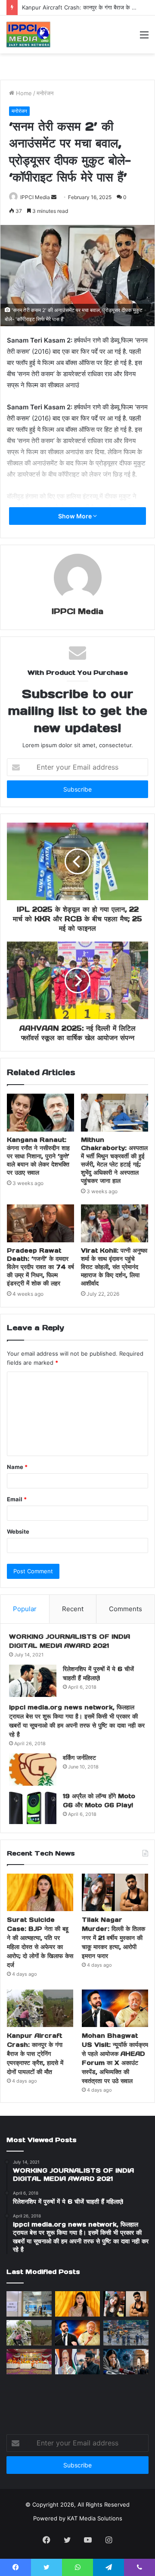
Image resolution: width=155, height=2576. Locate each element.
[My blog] (28, 34)
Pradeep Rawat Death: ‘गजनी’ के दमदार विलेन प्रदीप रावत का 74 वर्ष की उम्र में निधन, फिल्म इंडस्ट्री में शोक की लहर (40, 1267)
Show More (76, 516)
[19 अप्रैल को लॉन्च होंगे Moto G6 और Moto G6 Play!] (33, 1808)
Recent (73, 1609)
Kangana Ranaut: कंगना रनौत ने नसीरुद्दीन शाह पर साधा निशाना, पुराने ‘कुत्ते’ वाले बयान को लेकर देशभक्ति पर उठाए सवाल (38, 1156)
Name (17, 1467)
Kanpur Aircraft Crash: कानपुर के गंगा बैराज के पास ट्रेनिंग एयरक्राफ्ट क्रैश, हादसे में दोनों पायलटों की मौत (35, 2054)
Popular (25, 1609)
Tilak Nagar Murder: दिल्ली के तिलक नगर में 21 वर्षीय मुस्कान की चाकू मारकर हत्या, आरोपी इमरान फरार (113, 1938)
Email (17, 1499)
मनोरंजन (45, 93)
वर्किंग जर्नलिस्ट (79, 1758)
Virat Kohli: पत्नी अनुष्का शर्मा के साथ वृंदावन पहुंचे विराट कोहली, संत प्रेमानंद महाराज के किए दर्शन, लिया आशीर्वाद (114, 1267)
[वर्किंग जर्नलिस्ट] (33, 1770)
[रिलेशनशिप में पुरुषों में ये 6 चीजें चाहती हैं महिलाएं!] (33, 1681)
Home (23, 93)
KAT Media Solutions (95, 2518)
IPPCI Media (35, 197)
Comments (126, 1609)
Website (18, 1531)
